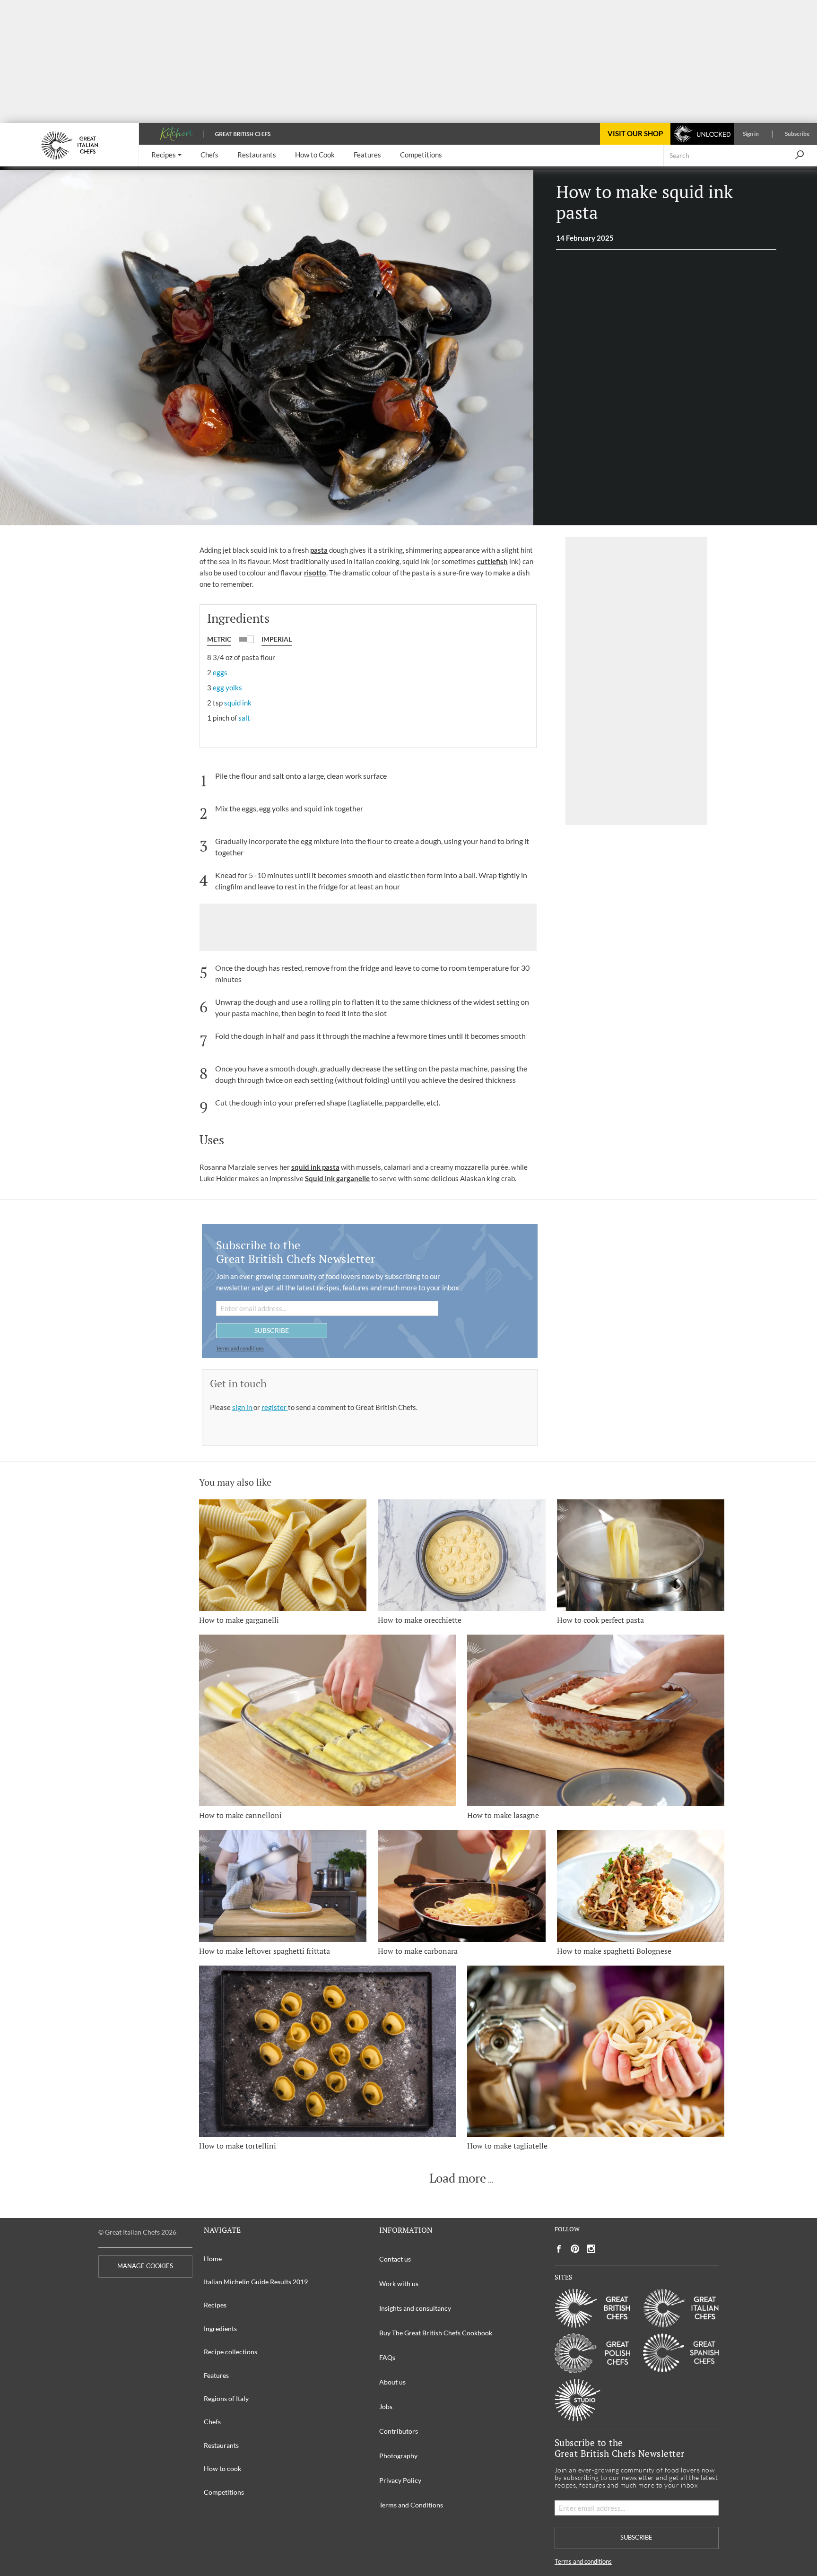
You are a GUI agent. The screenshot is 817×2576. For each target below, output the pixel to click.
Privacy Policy (400, 2480)
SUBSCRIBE (272, 1330)
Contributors (399, 2431)
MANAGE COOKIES (145, 2266)
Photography (398, 2456)
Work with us (399, 2284)
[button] (166, 155)
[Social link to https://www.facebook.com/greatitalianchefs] (559, 2249)
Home (213, 2258)
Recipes (215, 2305)
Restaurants (221, 2445)
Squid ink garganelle (337, 1178)
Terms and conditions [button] (240, 1348)
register (275, 1407)
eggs (220, 672)
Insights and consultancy (415, 2308)
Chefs (212, 2422)
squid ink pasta (315, 1167)
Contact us (395, 2259)
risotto (315, 573)
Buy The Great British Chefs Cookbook (436, 2333)
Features (216, 2375)
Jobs (386, 2406)
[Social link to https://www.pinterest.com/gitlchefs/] (575, 2249)
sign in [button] (243, 1407)
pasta (319, 550)
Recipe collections (230, 2352)
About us (392, 2382)
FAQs (387, 2357)
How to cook (222, 2468)
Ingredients (220, 2328)
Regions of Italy (226, 2398)
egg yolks (227, 688)
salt (244, 718)
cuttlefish (492, 561)
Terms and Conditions (411, 2505)
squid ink (238, 703)
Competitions (224, 2492)
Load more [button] (458, 2178)
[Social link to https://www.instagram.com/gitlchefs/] (591, 2249)
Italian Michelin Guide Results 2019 (256, 2282)
